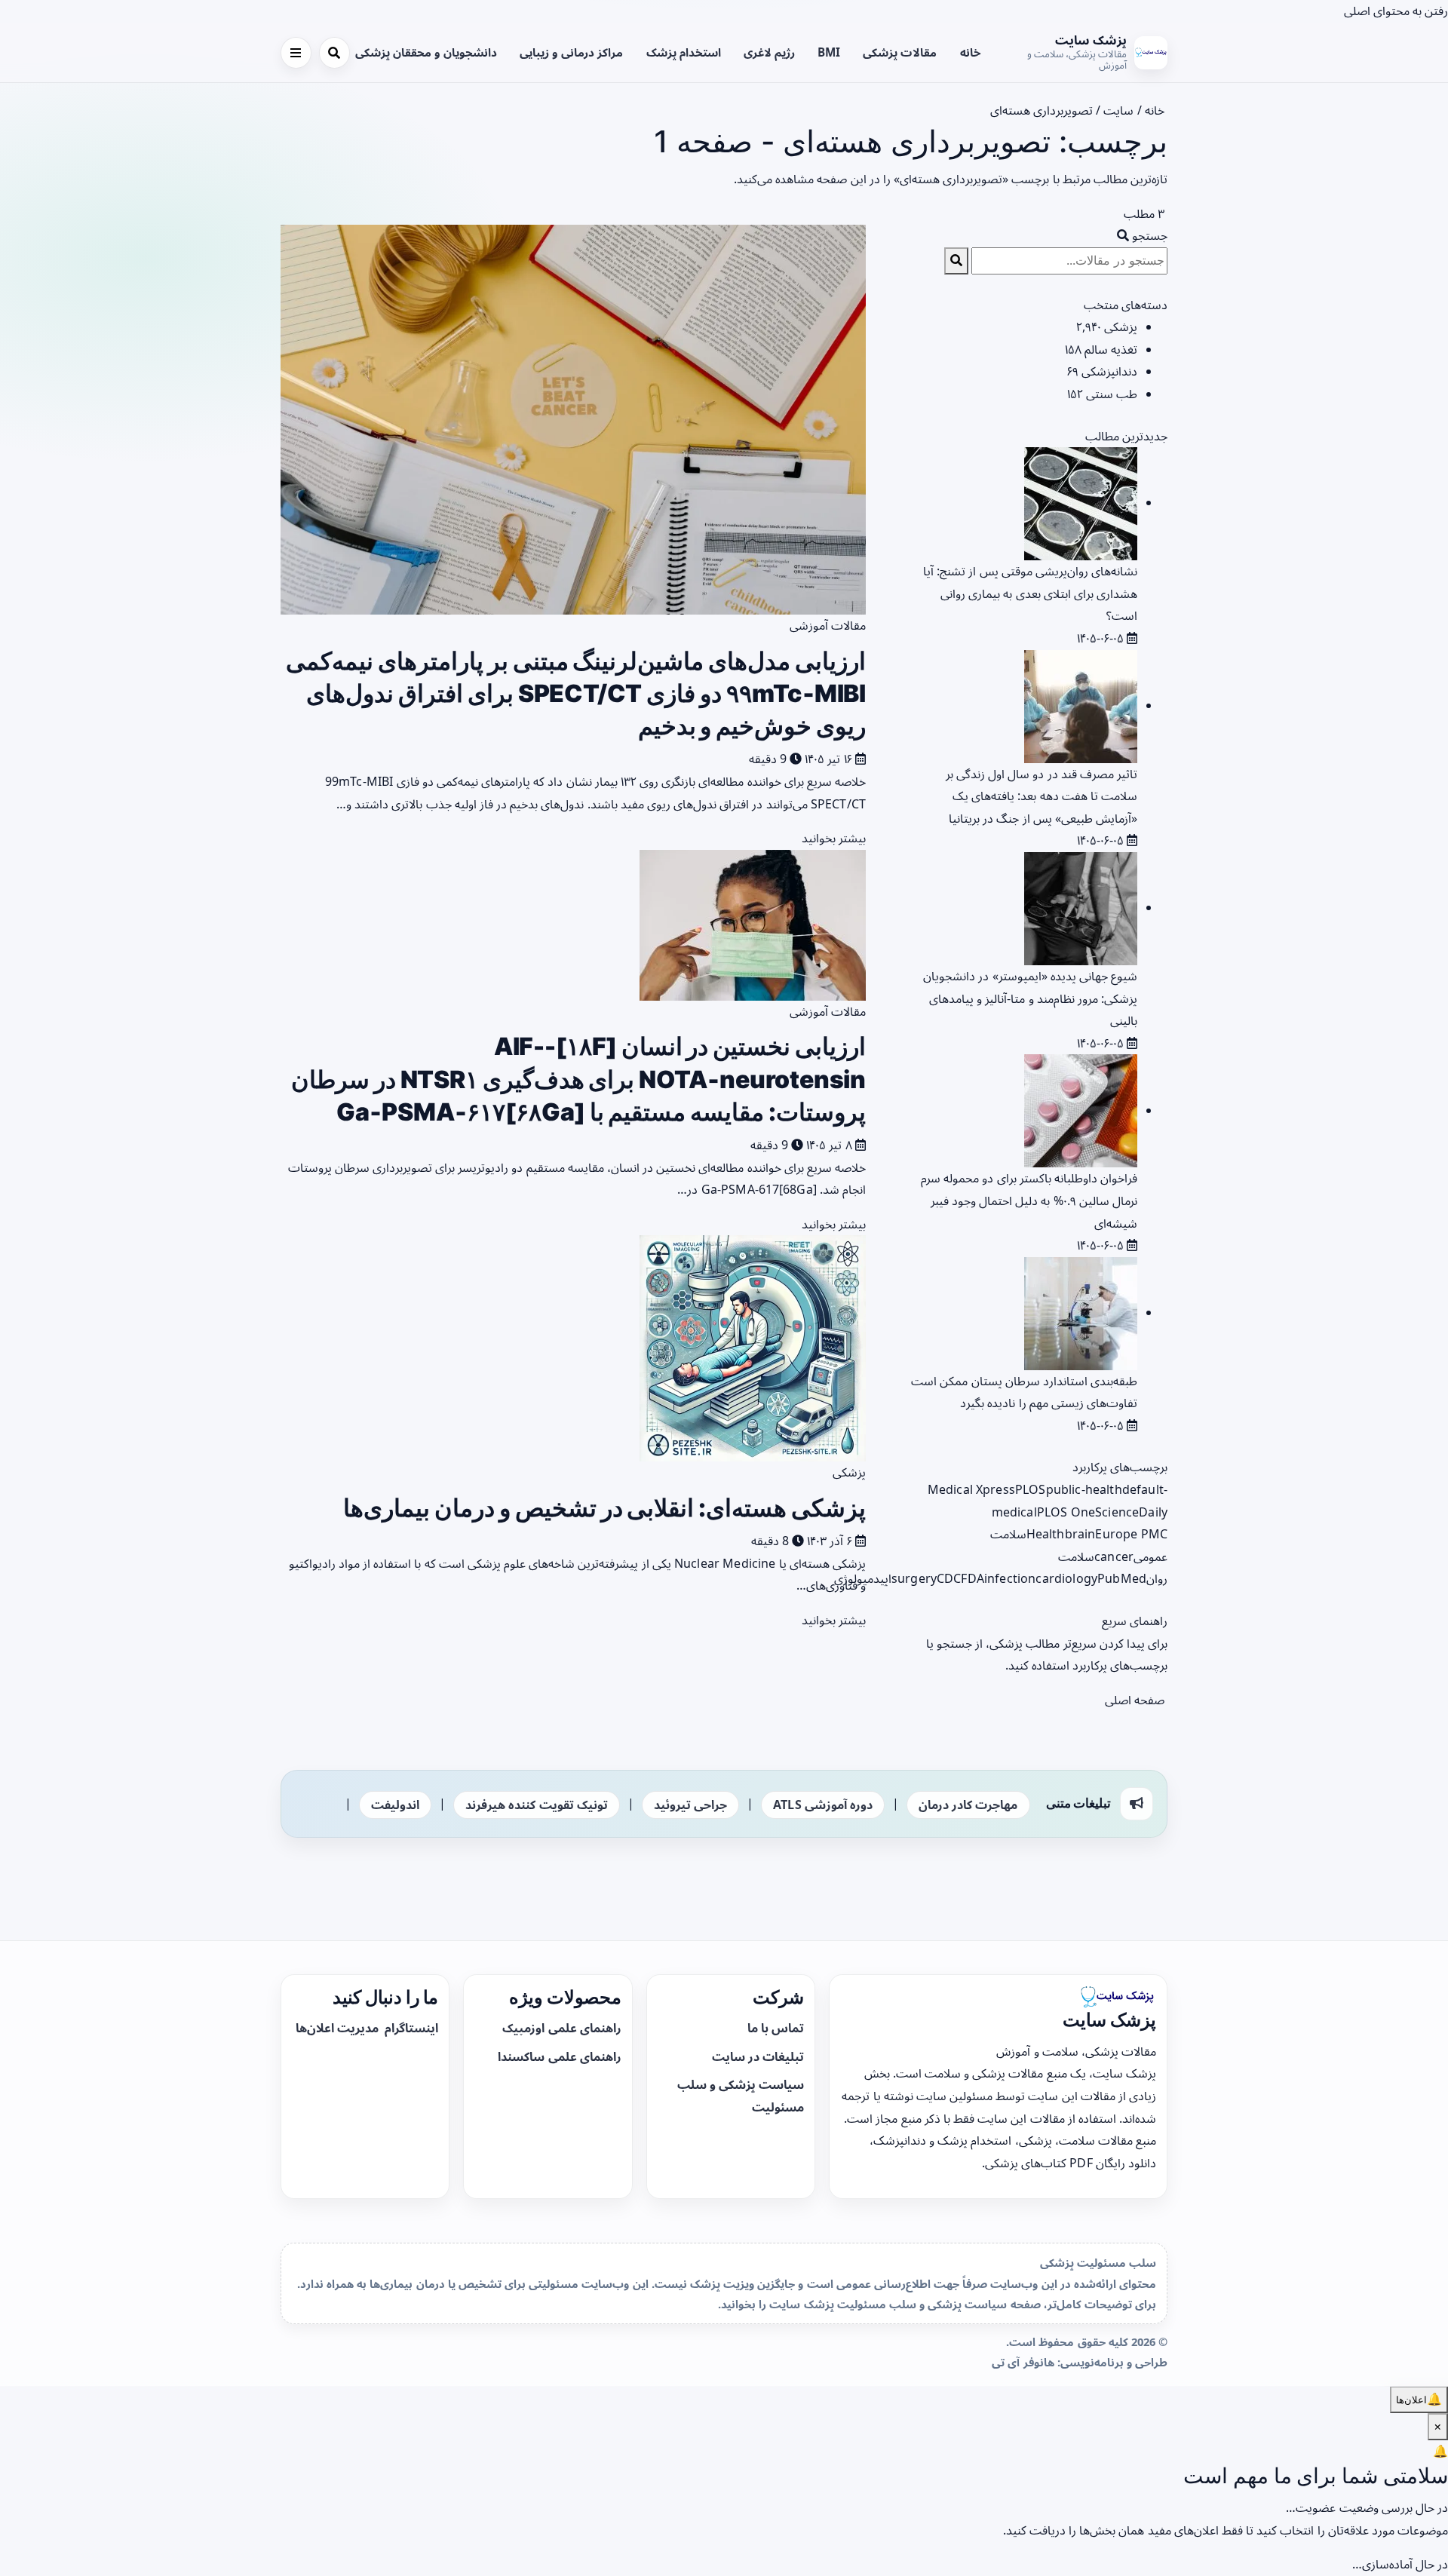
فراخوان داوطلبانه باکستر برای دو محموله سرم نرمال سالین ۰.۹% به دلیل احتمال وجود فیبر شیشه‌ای (1029, 1200)
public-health (1084, 1489)
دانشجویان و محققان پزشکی (426, 52)
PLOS (1031, 1489)
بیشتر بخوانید (832, 838)
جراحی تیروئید (690, 1805)
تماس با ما (776, 2028)
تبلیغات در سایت (758, 2056)
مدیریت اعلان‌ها (339, 2028)
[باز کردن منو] (296, 52)
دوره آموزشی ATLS (823, 1805)
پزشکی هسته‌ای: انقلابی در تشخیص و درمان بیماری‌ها (604, 1508)
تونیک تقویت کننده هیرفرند (536, 1805)
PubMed (1122, 1578)
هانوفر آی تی (1023, 2362)
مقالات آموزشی (828, 625)
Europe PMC (1131, 1534)
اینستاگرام (410, 2028)
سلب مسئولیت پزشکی (1098, 2262)
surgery (914, 1578)
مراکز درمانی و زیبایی (571, 52)
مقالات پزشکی (900, 52)
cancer (1114, 1556)
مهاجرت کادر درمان (968, 1805)
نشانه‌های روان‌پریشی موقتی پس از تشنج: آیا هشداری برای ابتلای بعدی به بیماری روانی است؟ (1030, 593)
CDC (949, 1578)
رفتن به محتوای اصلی (1396, 11)
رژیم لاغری (769, 52)
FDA (972, 1578)
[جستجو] (334, 52)
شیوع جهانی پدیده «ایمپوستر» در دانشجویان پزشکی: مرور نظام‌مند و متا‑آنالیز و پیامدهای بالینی (1030, 998)
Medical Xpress (971, 1489)
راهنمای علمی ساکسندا (559, 2056)
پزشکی (849, 1472)
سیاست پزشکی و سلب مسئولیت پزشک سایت (888, 2304)
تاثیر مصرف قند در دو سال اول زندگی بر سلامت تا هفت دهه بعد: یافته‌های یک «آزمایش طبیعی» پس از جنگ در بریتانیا (1042, 796)
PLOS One (1066, 1512)
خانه (971, 52)
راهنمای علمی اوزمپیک (561, 2028)
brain (1080, 1534)
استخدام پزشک (684, 52)
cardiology (1066, 1578)
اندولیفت (395, 1805)
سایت (1118, 110)
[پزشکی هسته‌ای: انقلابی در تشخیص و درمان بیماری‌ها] (753, 1348)
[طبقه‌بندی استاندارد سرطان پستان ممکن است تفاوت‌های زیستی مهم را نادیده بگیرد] (1081, 1312)
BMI (829, 52)
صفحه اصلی (1136, 1700)
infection (1010, 1578)
